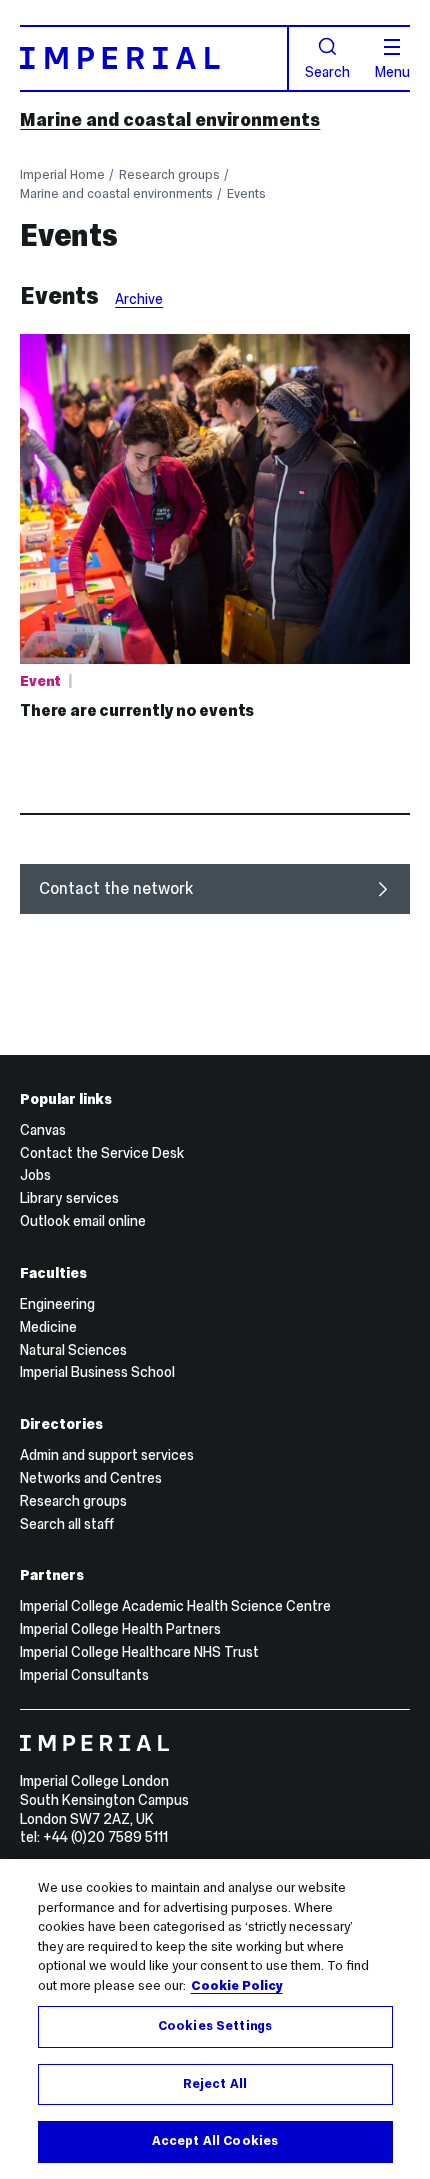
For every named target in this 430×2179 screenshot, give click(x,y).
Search (327, 71)
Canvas (43, 1130)
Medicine (48, 1327)
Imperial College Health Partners (120, 1629)
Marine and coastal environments (170, 119)
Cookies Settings (215, 2026)
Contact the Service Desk (102, 1153)
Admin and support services (107, 1455)
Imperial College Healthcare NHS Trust (139, 1652)
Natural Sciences (73, 1350)
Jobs (35, 1175)
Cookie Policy (237, 1986)
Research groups (169, 174)
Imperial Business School (97, 1372)
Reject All (215, 2084)
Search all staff (67, 1524)
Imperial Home (62, 174)
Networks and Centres (91, 1478)
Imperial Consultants (84, 1675)
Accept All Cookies (215, 2141)
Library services (69, 1198)
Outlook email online (83, 1221)
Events (246, 193)
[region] (215, 2019)
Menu (392, 71)
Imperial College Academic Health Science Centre (175, 1606)
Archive (139, 299)
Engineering (57, 1304)
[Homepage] (154, 58)
